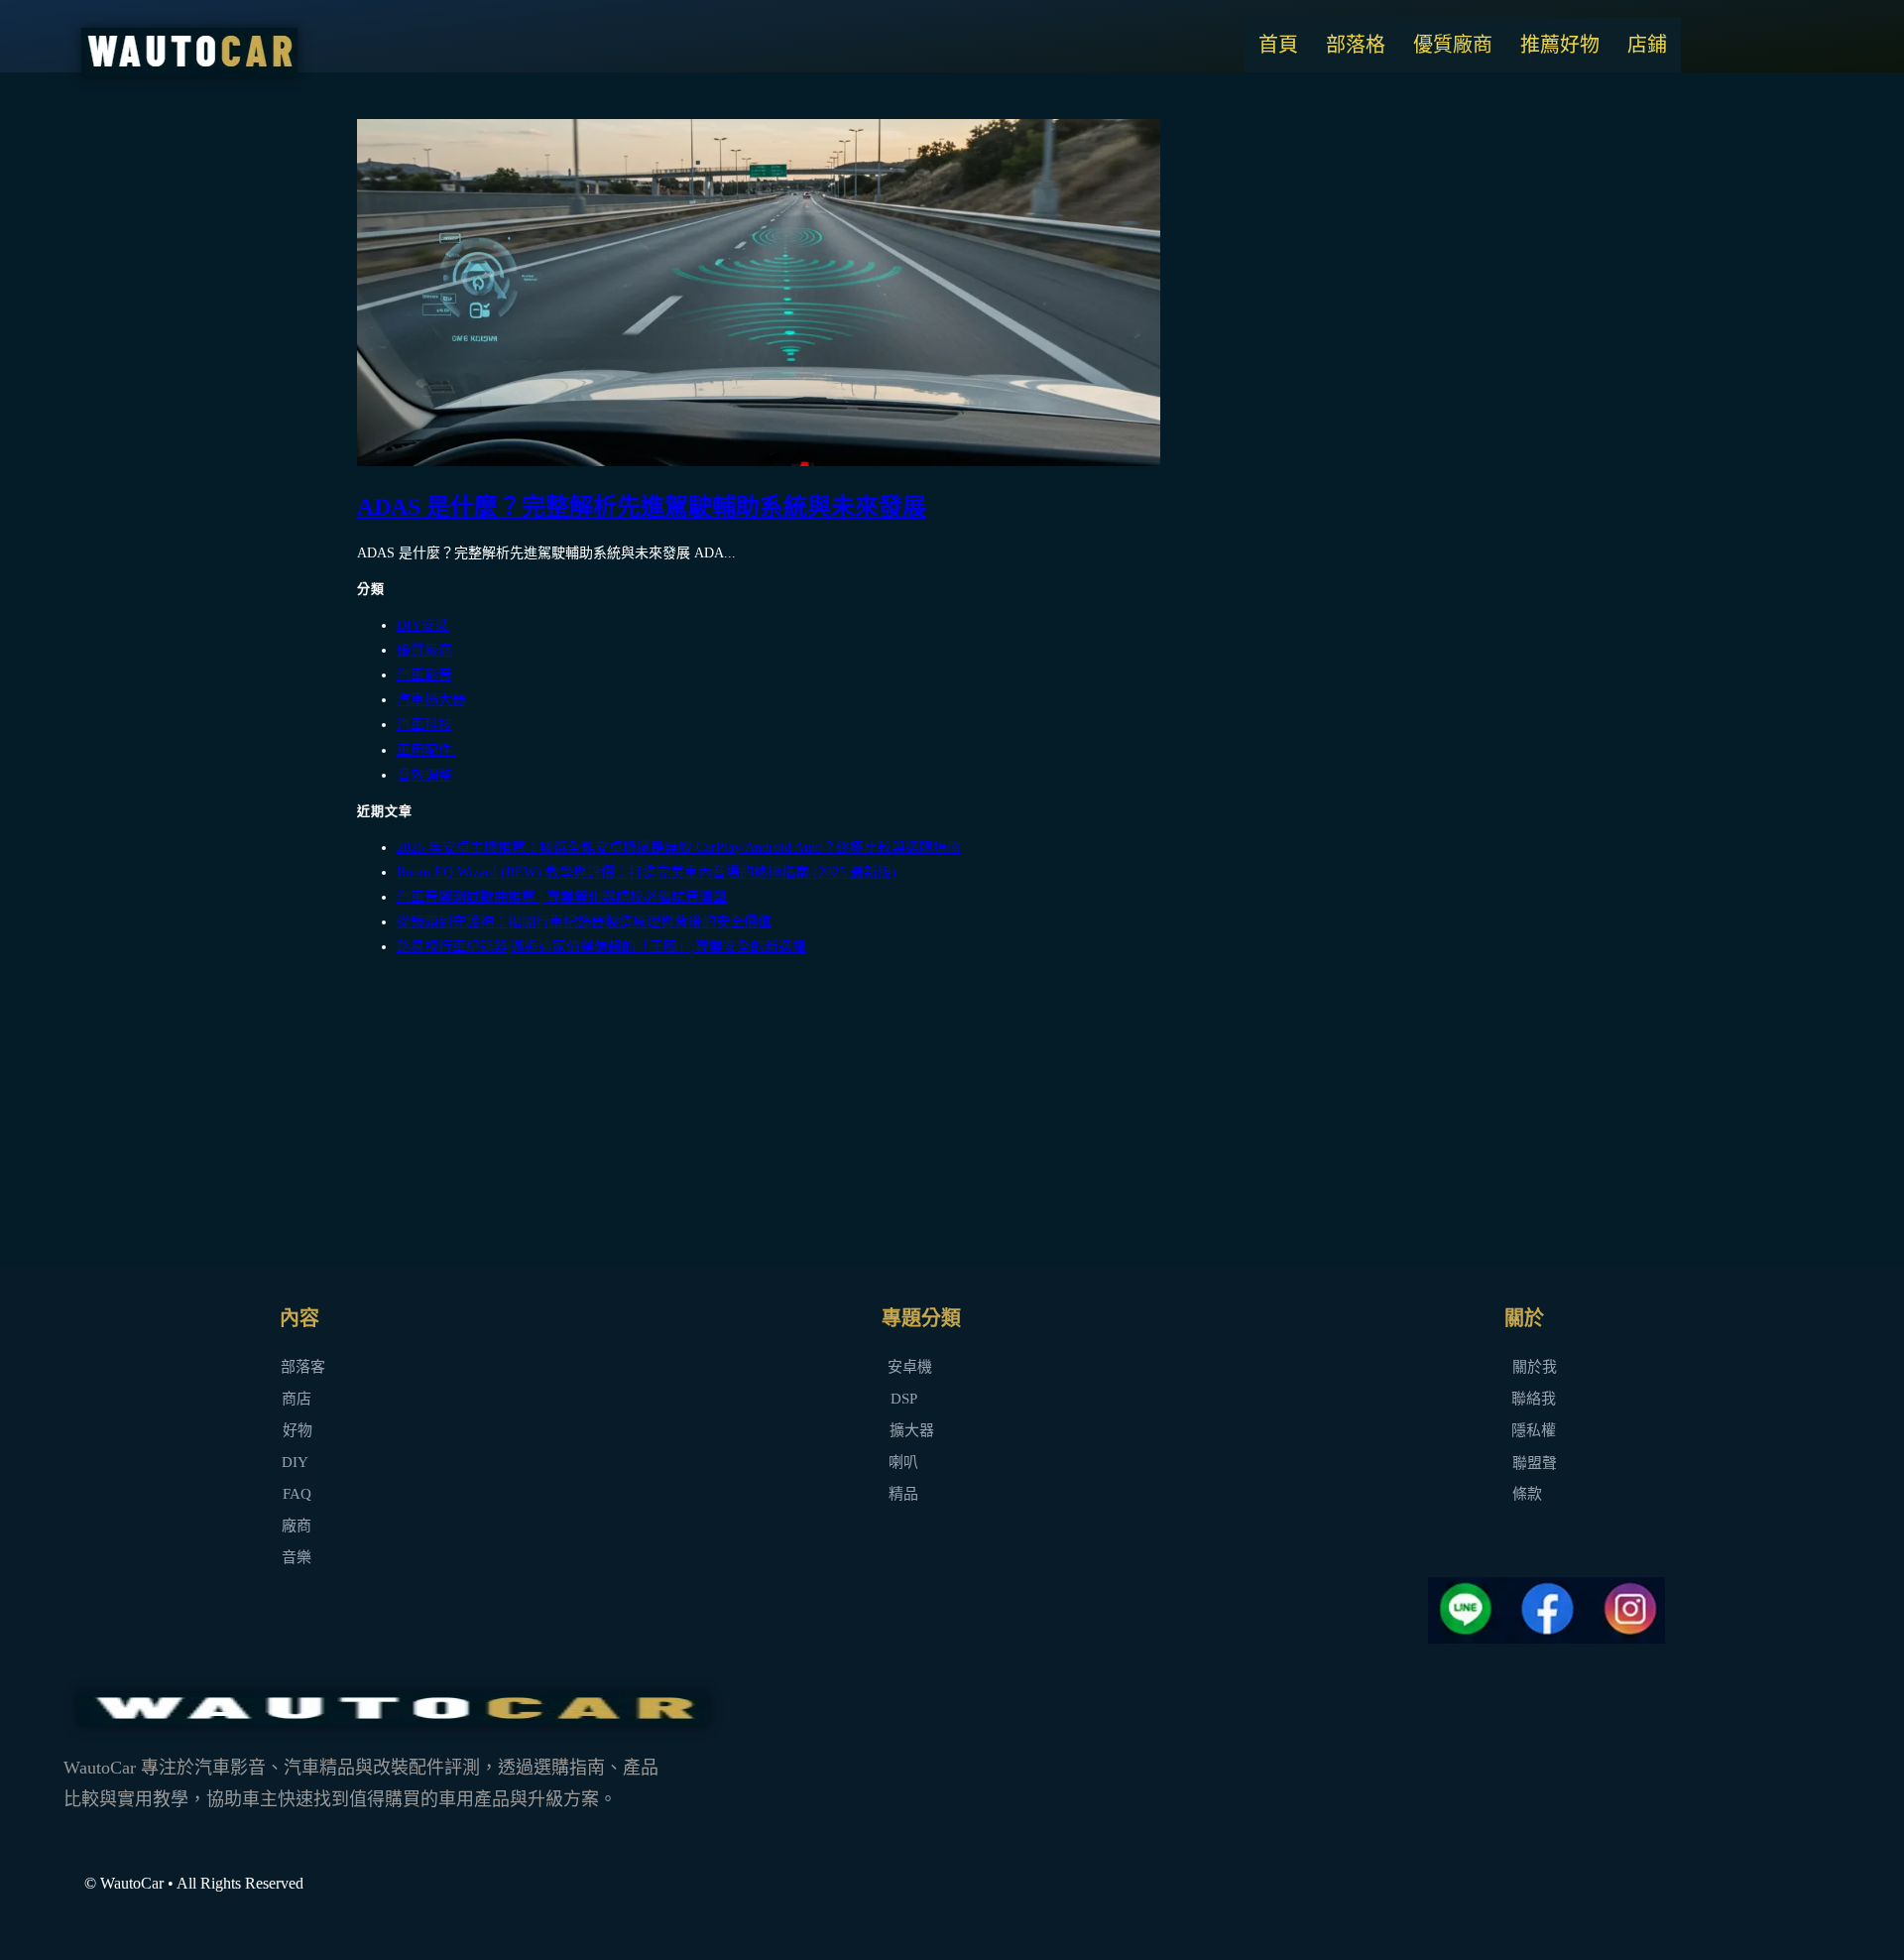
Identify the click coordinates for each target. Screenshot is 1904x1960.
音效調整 (424, 775)
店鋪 (1647, 45)
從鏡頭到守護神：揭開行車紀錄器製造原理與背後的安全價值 (584, 922)
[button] (903, 1463)
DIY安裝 (423, 625)
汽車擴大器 (431, 700)
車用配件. (426, 750)
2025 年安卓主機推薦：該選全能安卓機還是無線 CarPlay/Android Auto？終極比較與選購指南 (679, 848)
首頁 (1278, 45)
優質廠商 (1453, 45)
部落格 (1356, 45)
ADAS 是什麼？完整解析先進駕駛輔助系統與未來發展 (642, 507)
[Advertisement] (952, 1113)
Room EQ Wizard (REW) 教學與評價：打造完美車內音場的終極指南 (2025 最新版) (647, 872)
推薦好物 (1560, 45)
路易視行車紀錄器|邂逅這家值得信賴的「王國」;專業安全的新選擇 (601, 947)
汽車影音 (424, 675)
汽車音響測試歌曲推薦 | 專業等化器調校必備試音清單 (562, 897)
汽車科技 (424, 725)
